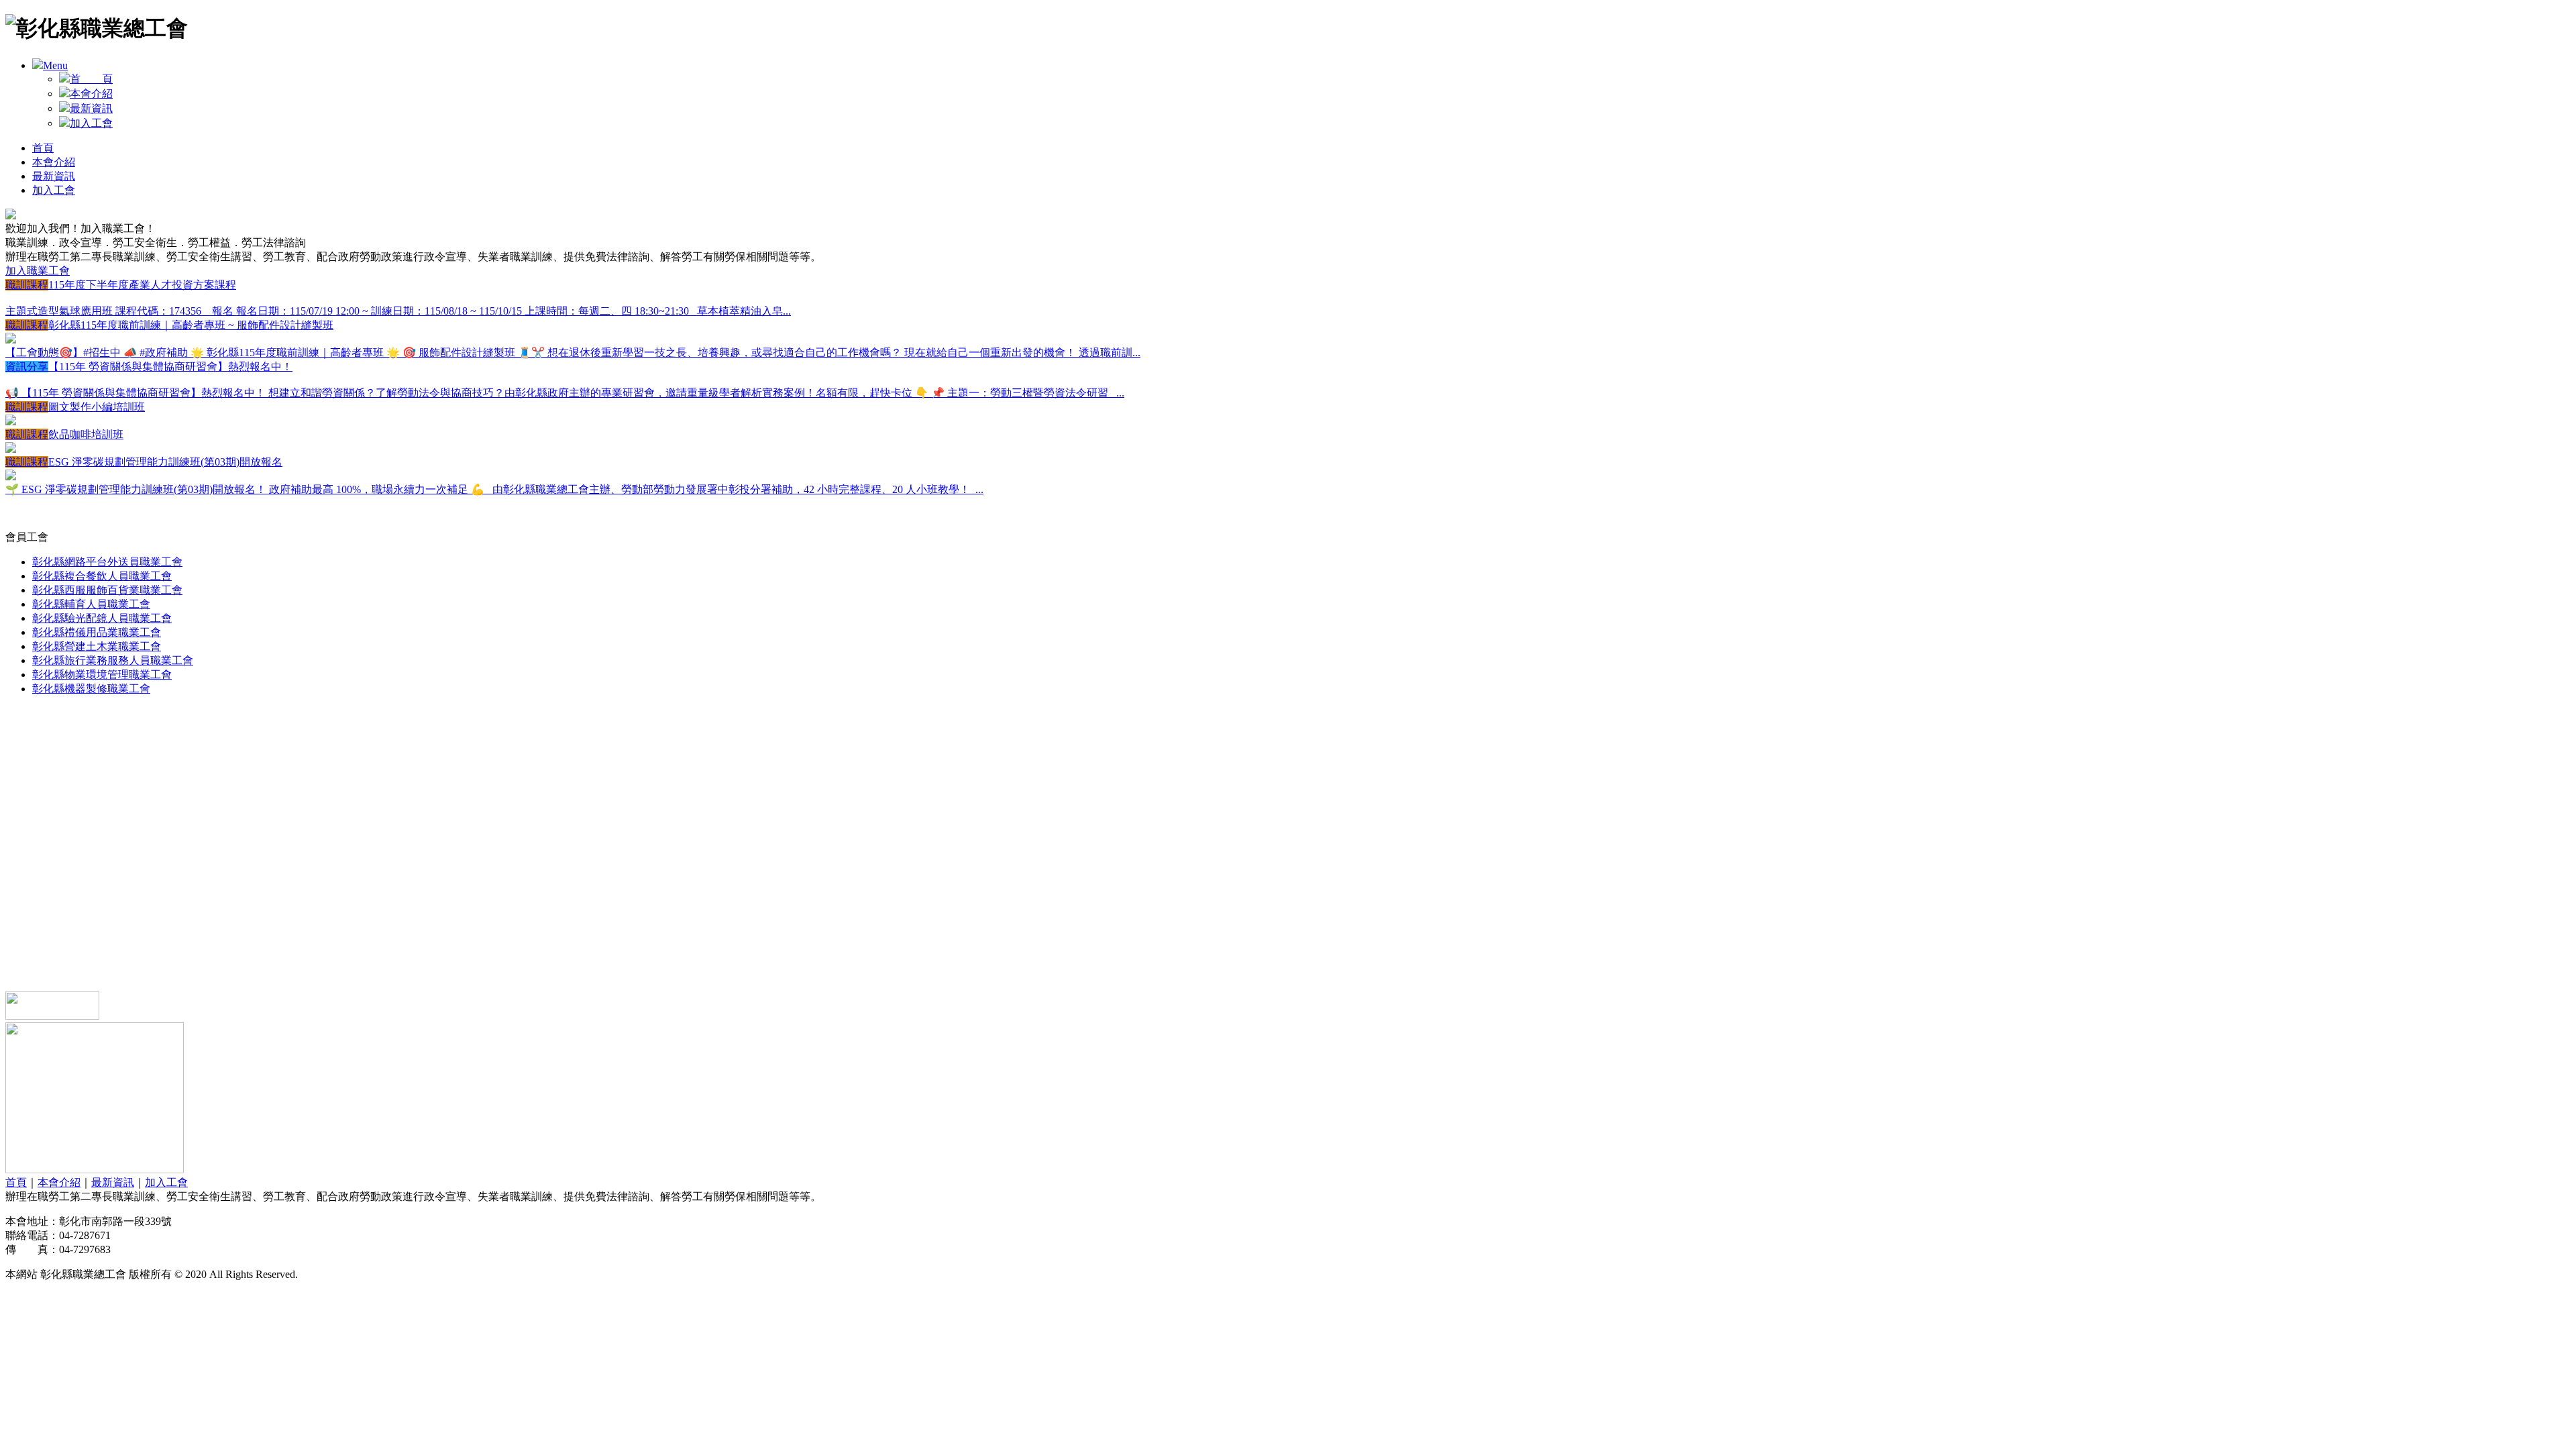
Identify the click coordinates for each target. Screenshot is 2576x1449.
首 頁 (91, 79)
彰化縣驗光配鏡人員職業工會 (102, 618)
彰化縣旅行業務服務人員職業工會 (113, 660)
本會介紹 (91, 94)
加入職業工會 (38, 271)
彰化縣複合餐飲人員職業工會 (102, 576)
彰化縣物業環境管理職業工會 (102, 675)
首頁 (43, 148)
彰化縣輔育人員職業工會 (91, 604)
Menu (55, 65)
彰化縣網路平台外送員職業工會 (107, 562)
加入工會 (91, 123)
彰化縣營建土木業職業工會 (97, 646)
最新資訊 (91, 108)
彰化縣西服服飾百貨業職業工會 (107, 590)
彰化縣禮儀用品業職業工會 (97, 632)
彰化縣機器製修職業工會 (91, 689)
